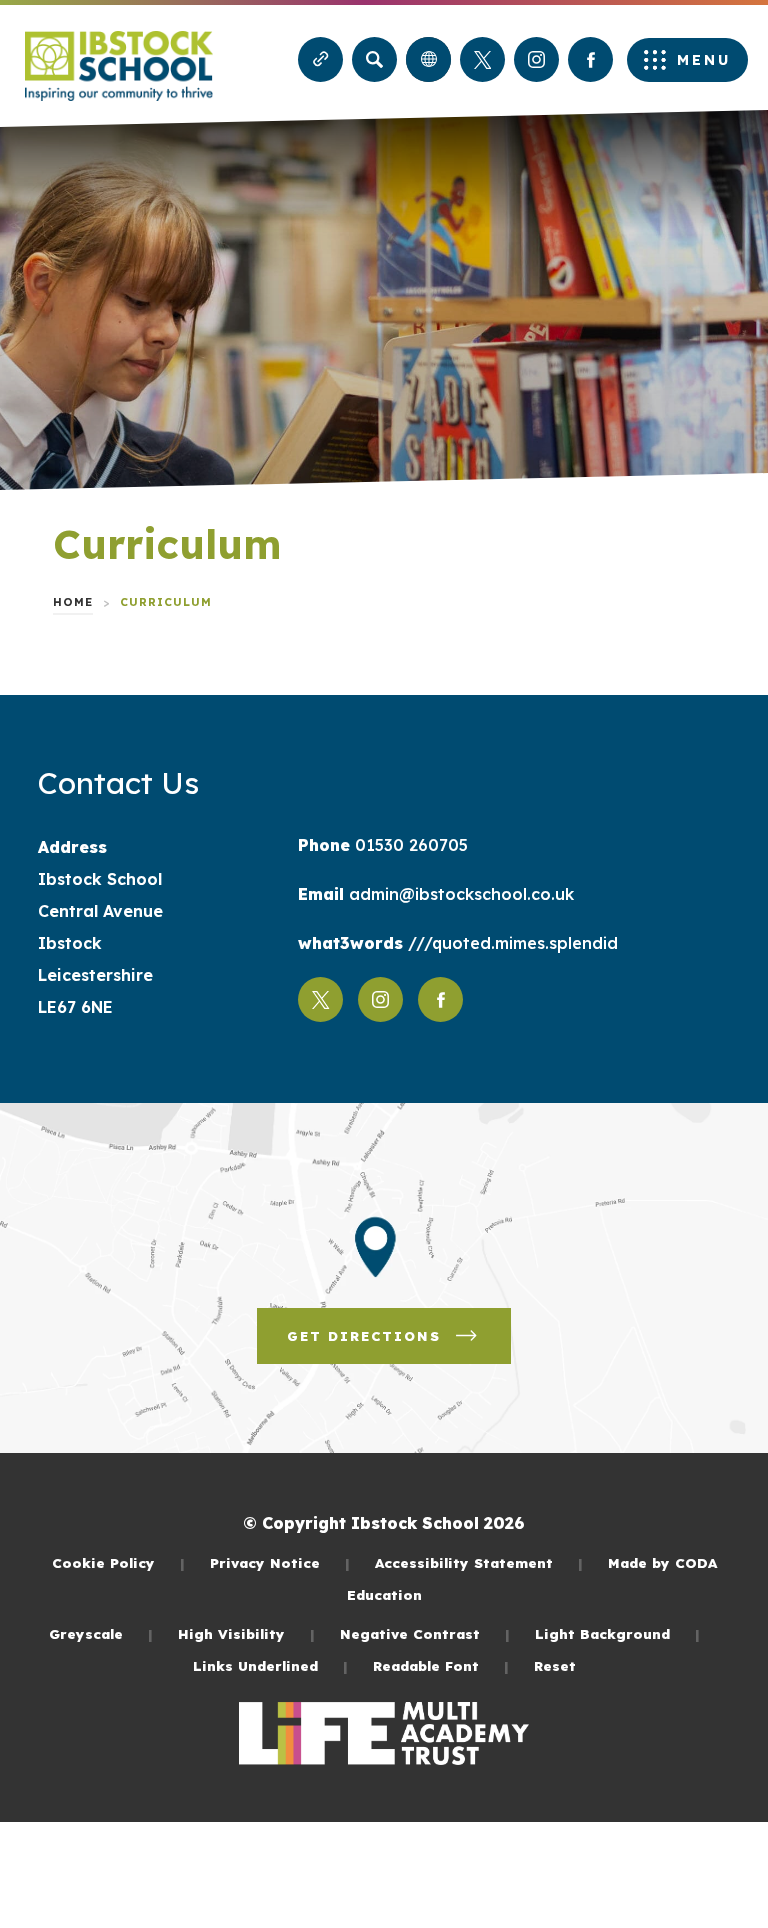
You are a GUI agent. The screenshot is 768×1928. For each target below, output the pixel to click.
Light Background (617, 1633)
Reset (555, 1665)
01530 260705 (409, 845)
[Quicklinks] (320, 59)
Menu (704, 60)
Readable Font (441, 1665)
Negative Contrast (425, 1633)
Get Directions (399, 1345)
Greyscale (101, 1633)
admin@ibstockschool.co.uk (459, 894)
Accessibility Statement (479, 1562)
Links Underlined (270, 1665)
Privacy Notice (280, 1562)
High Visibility (246, 1633)
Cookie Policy (118, 1562)
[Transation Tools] (428, 59)
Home (73, 602)
